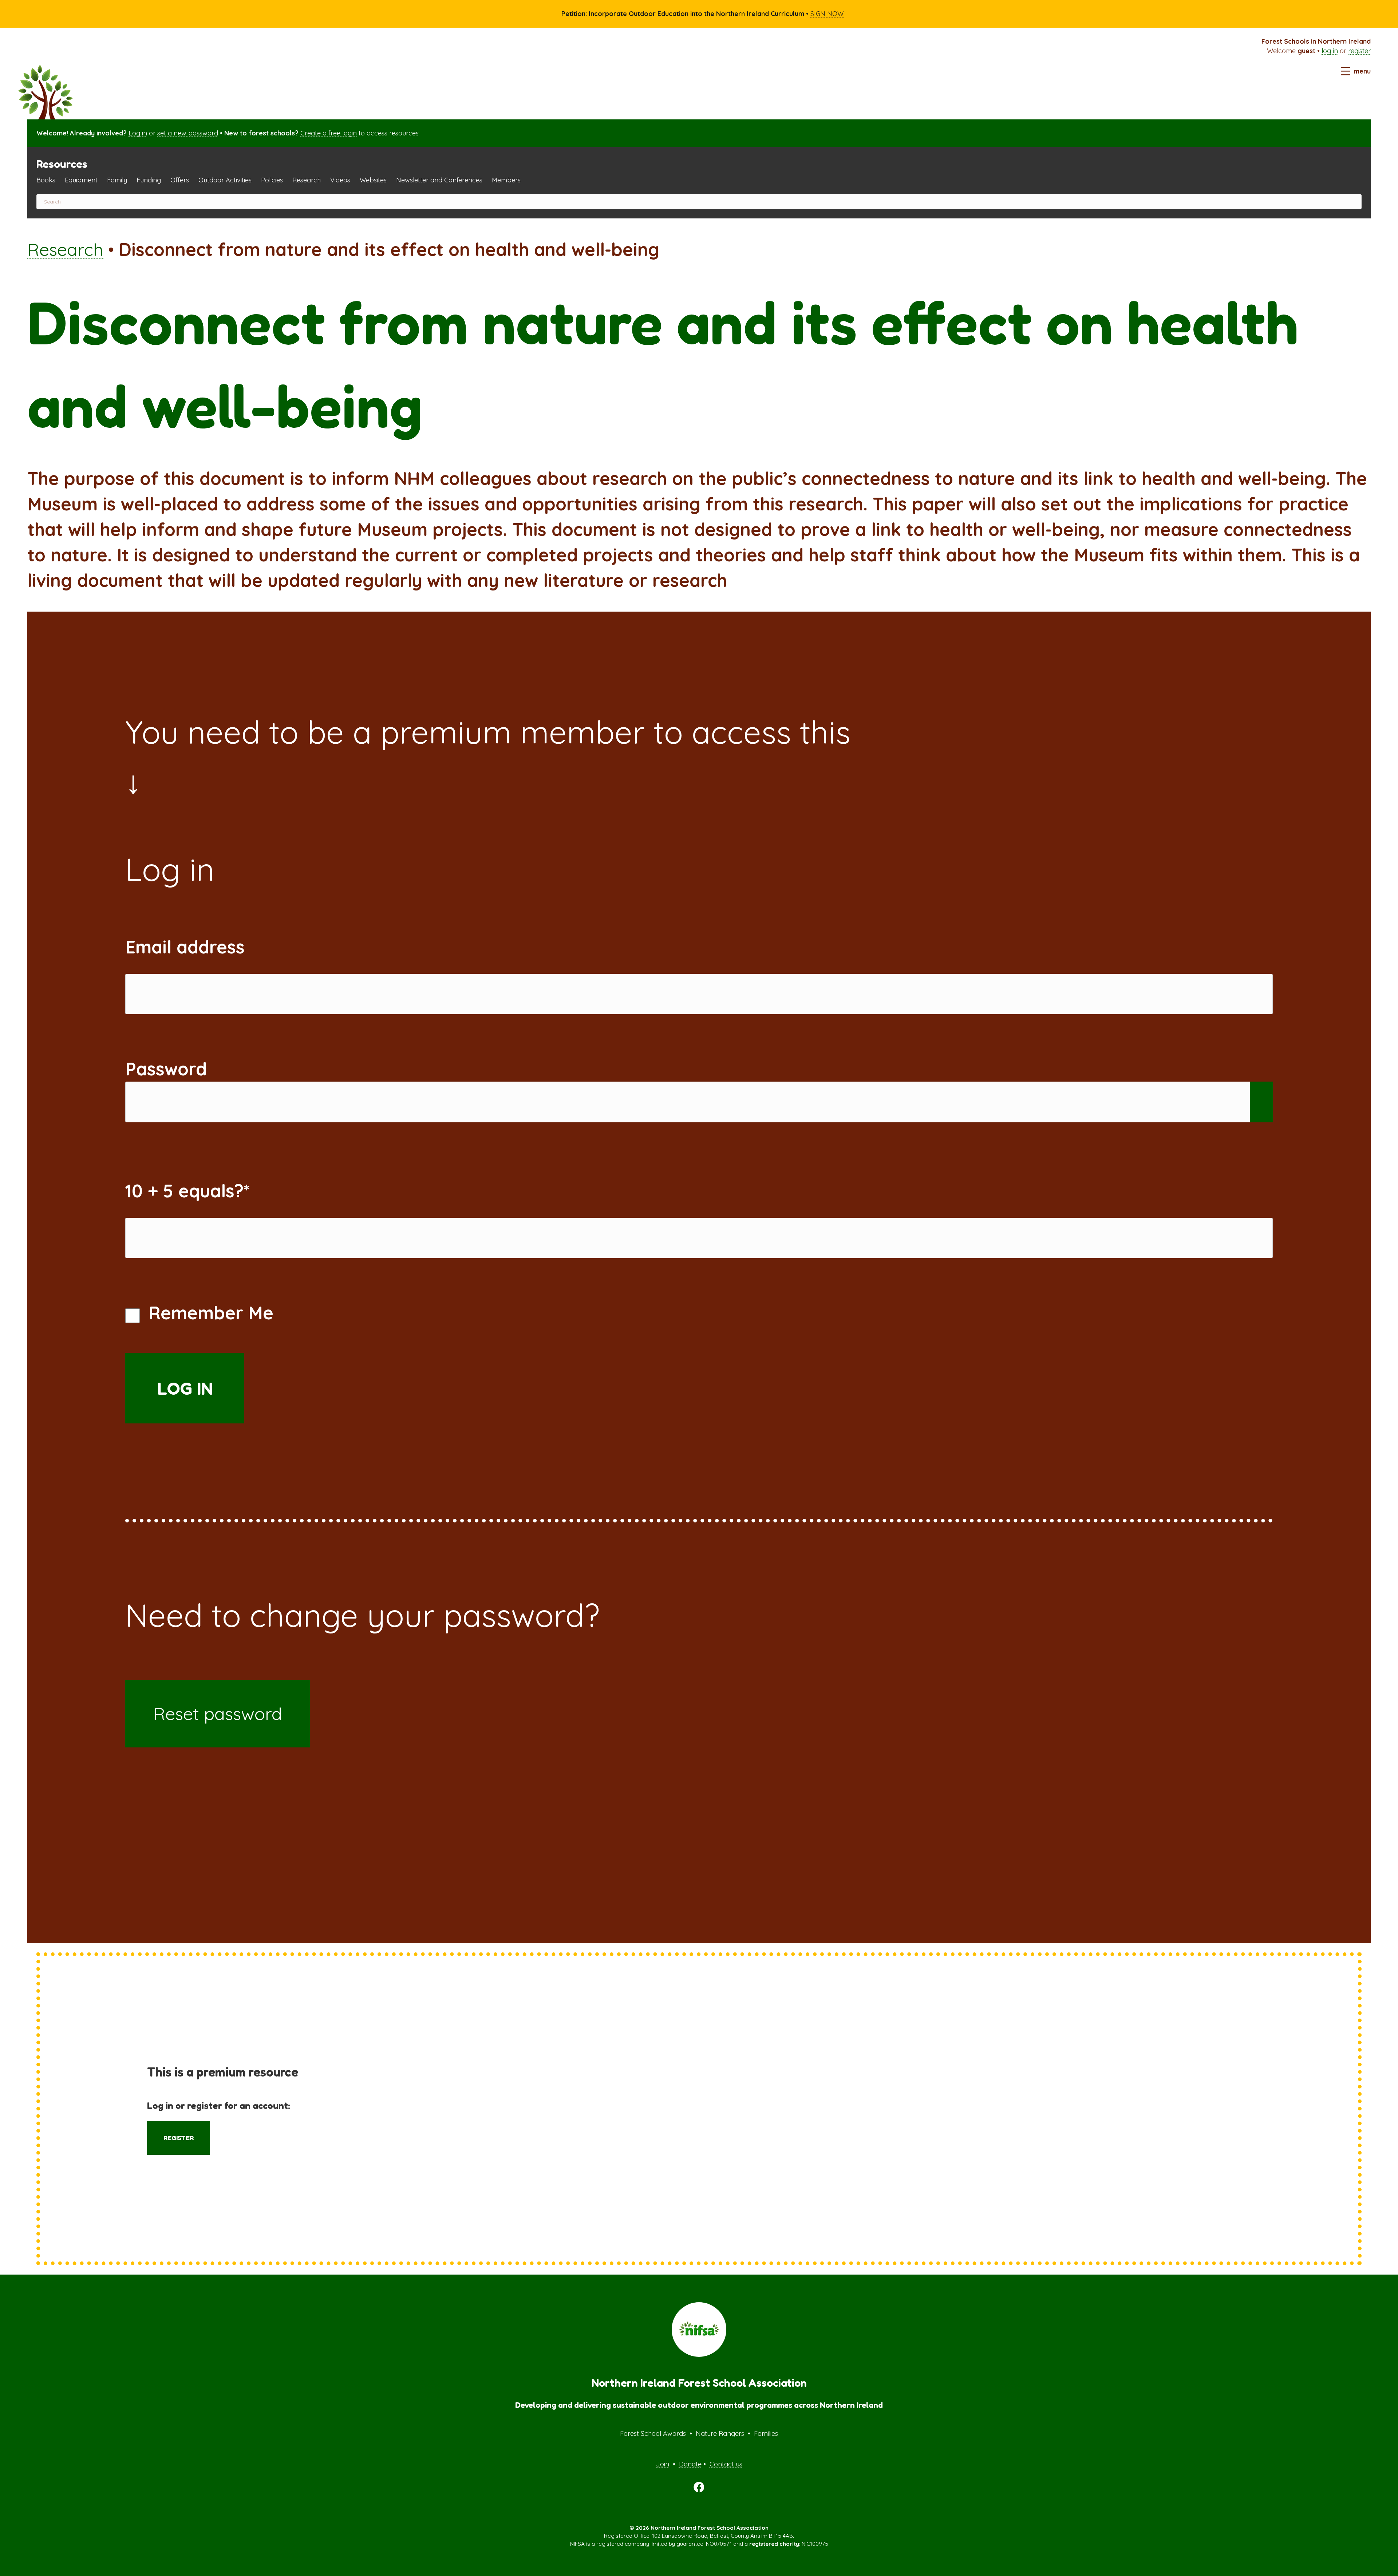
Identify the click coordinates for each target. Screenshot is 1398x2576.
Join (663, 2464)
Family (117, 180)
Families (766, 2433)
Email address (185, 947)
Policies (272, 180)
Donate (690, 2464)
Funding (149, 180)
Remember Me (208, 1313)
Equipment (81, 180)
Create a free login (329, 133)
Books (46, 180)
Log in (138, 133)
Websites (373, 180)
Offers (180, 180)
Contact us (726, 2464)
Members (506, 180)
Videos (340, 180)
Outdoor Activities (225, 180)
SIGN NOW (827, 14)
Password (166, 1069)
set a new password (188, 133)
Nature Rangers (720, 2433)
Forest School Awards (653, 2433)
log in (1330, 51)
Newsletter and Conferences (439, 180)
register (1359, 51)
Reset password (218, 1714)
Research (307, 180)
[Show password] (1261, 1102)
